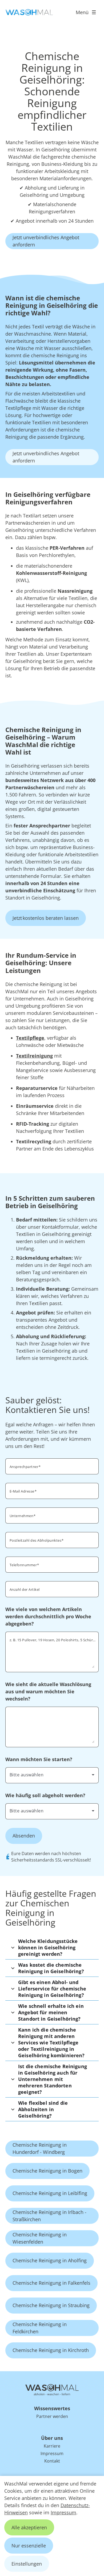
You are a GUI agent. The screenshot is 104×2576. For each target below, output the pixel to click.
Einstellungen (27, 2564)
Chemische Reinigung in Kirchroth (51, 2350)
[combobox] (52, 1775)
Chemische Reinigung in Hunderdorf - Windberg (40, 2148)
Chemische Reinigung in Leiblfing (50, 2193)
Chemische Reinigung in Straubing (51, 2305)
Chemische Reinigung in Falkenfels (51, 2283)
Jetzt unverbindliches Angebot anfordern (46, 241)
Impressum (63, 2512)
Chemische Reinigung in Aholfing (50, 2260)
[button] (52, 1947)
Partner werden (52, 2416)
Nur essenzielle (29, 2546)
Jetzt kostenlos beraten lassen (46, 918)
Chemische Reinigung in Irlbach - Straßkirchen (49, 2216)
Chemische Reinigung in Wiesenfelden (40, 2238)
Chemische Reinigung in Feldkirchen (40, 2328)
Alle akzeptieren (29, 2527)
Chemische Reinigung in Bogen (47, 2171)
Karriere (52, 2446)
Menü (82, 12)
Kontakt (52, 2461)
